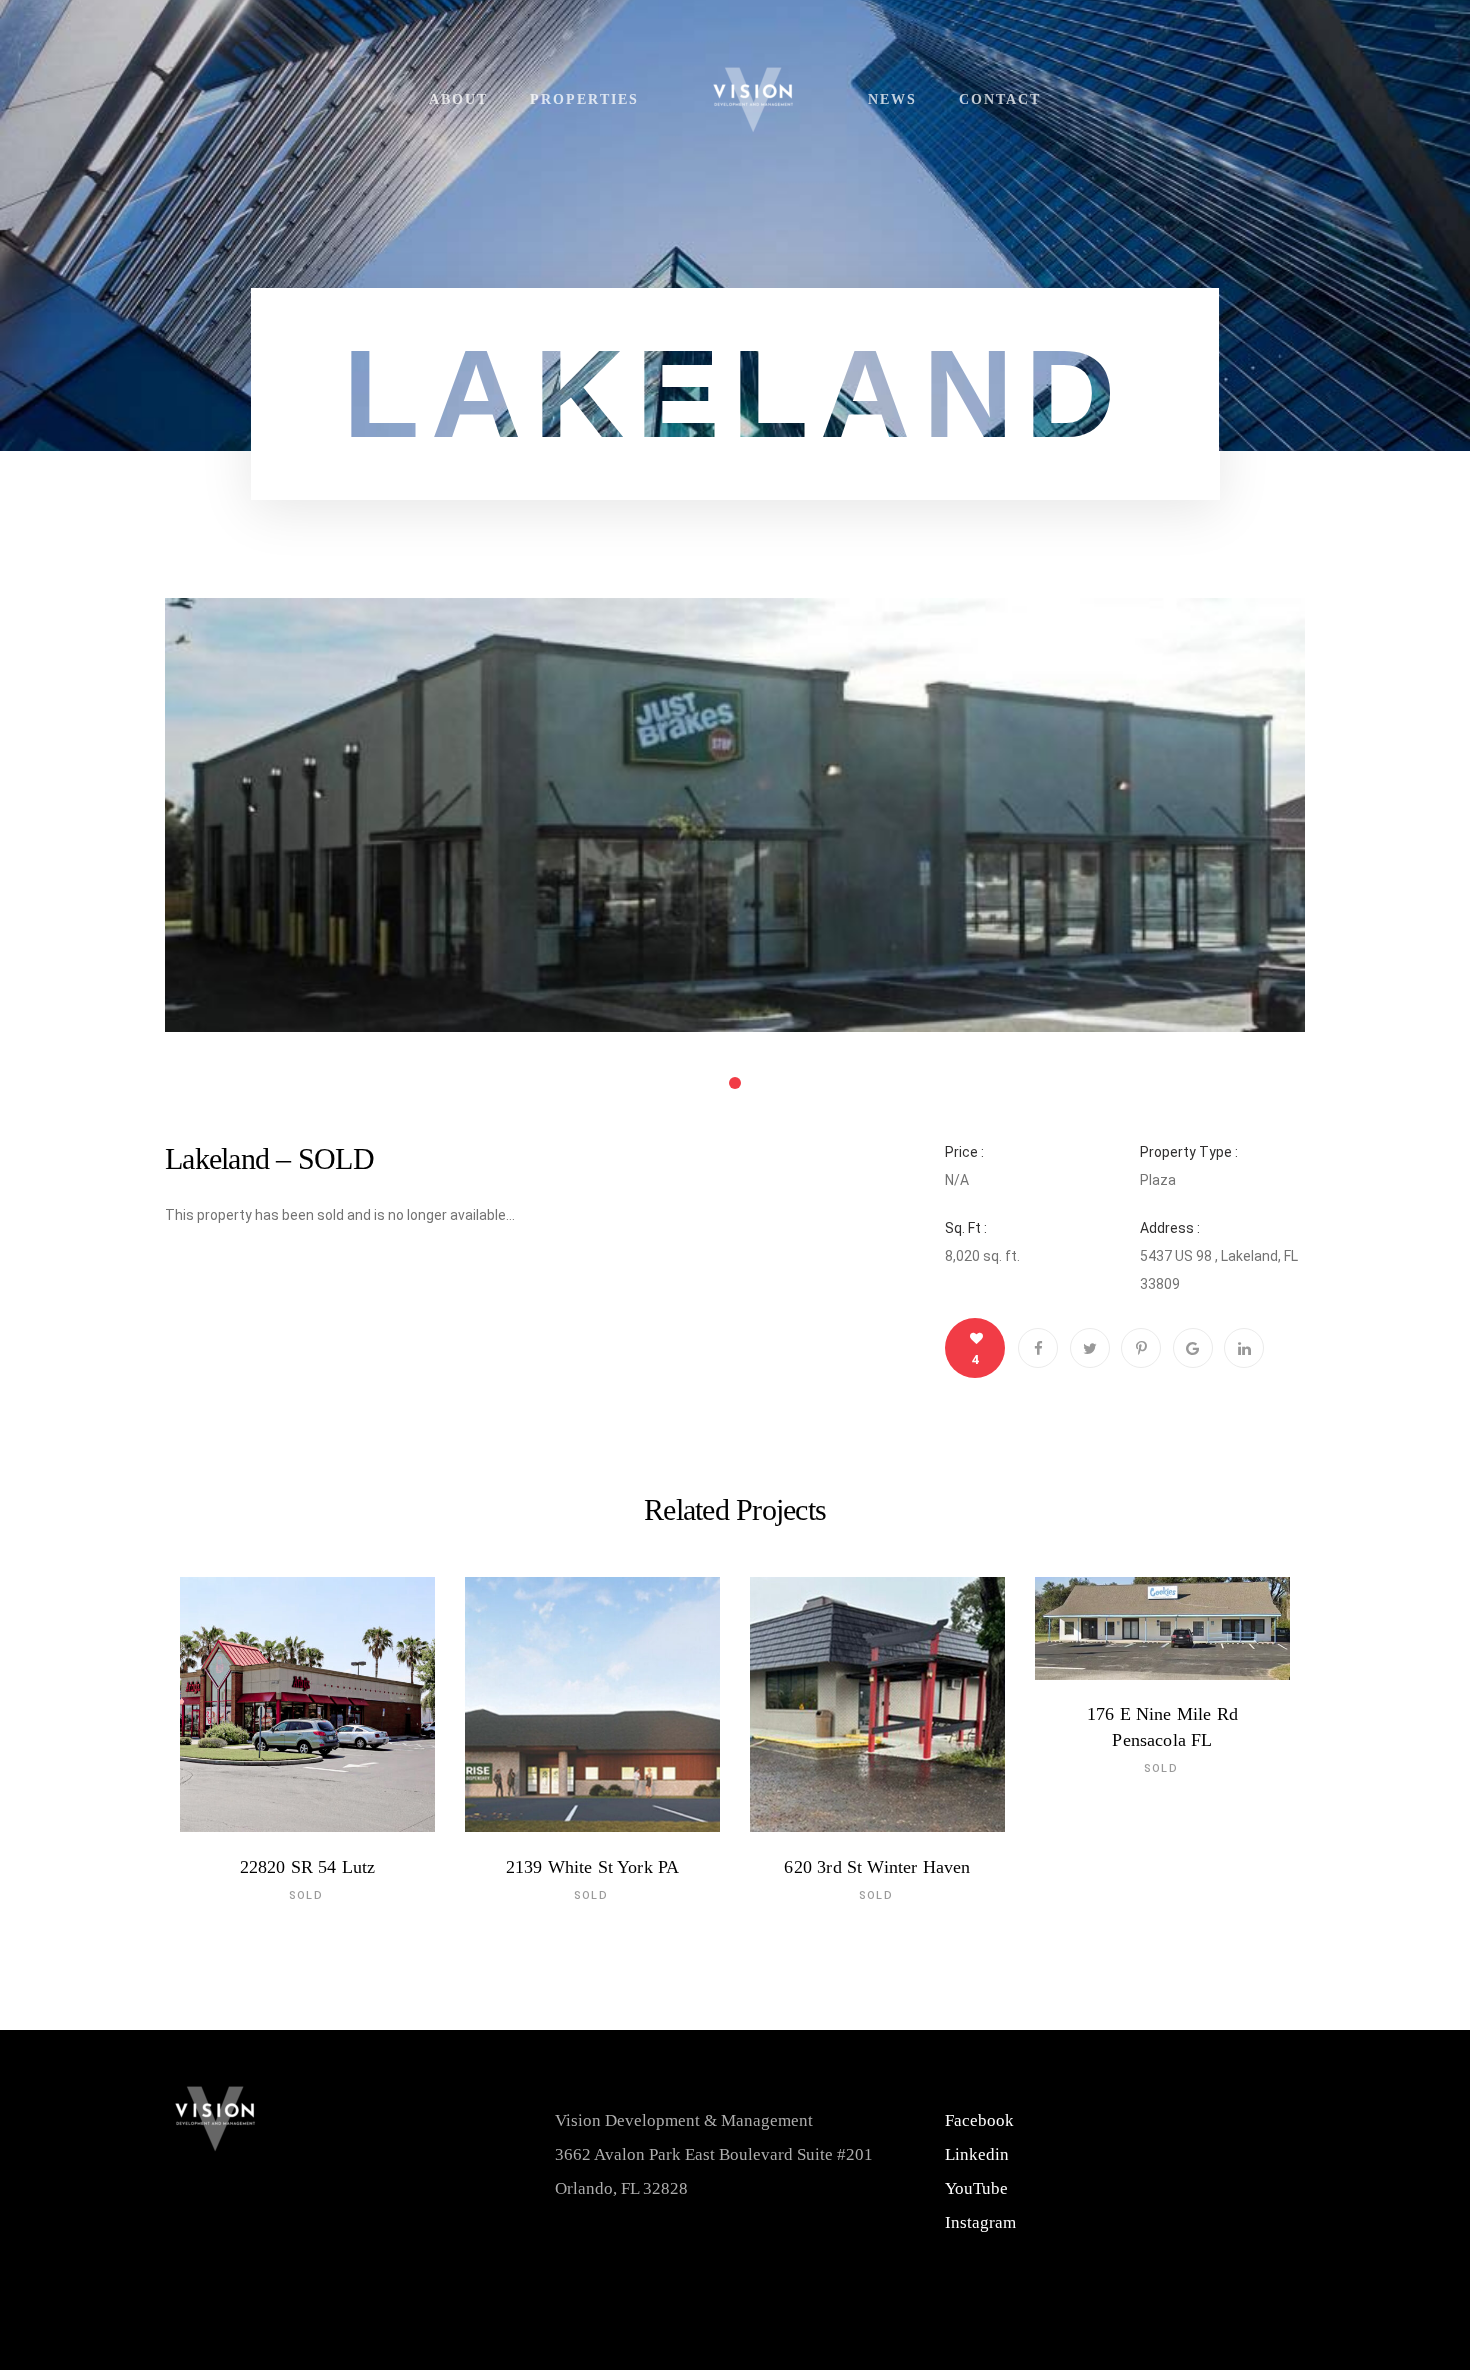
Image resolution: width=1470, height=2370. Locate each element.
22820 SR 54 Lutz (308, 1867)
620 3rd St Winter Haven (877, 1867)
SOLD (306, 1896)
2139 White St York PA (593, 1867)
